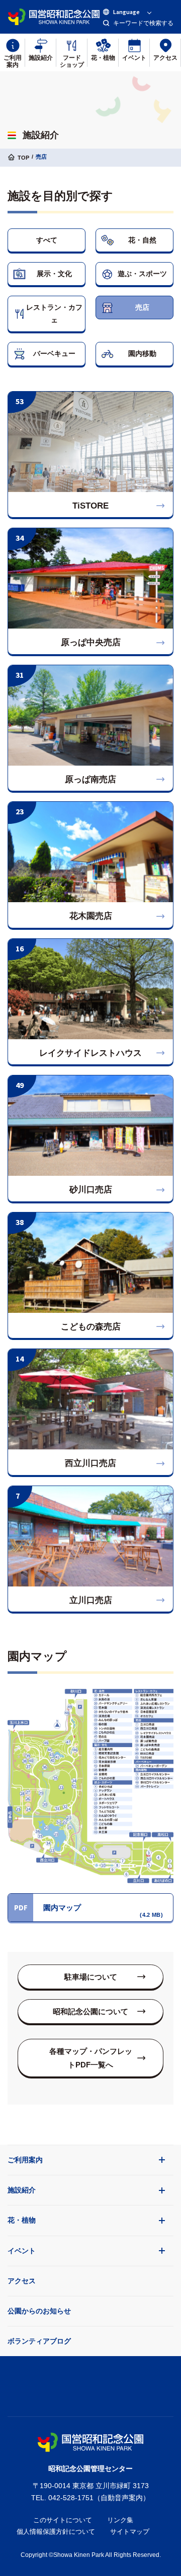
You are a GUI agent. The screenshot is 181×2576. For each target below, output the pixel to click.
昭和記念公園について (90, 2011)
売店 (142, 307)
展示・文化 (54, 274)
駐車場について (91, 1977)
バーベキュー (54, 353)
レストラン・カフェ (54, 314)
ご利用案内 (25, 2160)
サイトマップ (130, 2532)
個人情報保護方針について (56, 2532)
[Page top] (90, 2384)
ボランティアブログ (39, 2341)
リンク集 (120, 2520)
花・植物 (22, 2220)
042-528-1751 (71, 2498)
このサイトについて (63, 2520)
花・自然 (142, 240)
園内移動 (142, 353)
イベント (22, 2251)
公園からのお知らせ (39, 2311)
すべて (47, 240)
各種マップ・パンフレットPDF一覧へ (91, 2058)
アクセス (22, 2281)
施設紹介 (22, 2190)
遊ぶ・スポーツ (142, 274)
